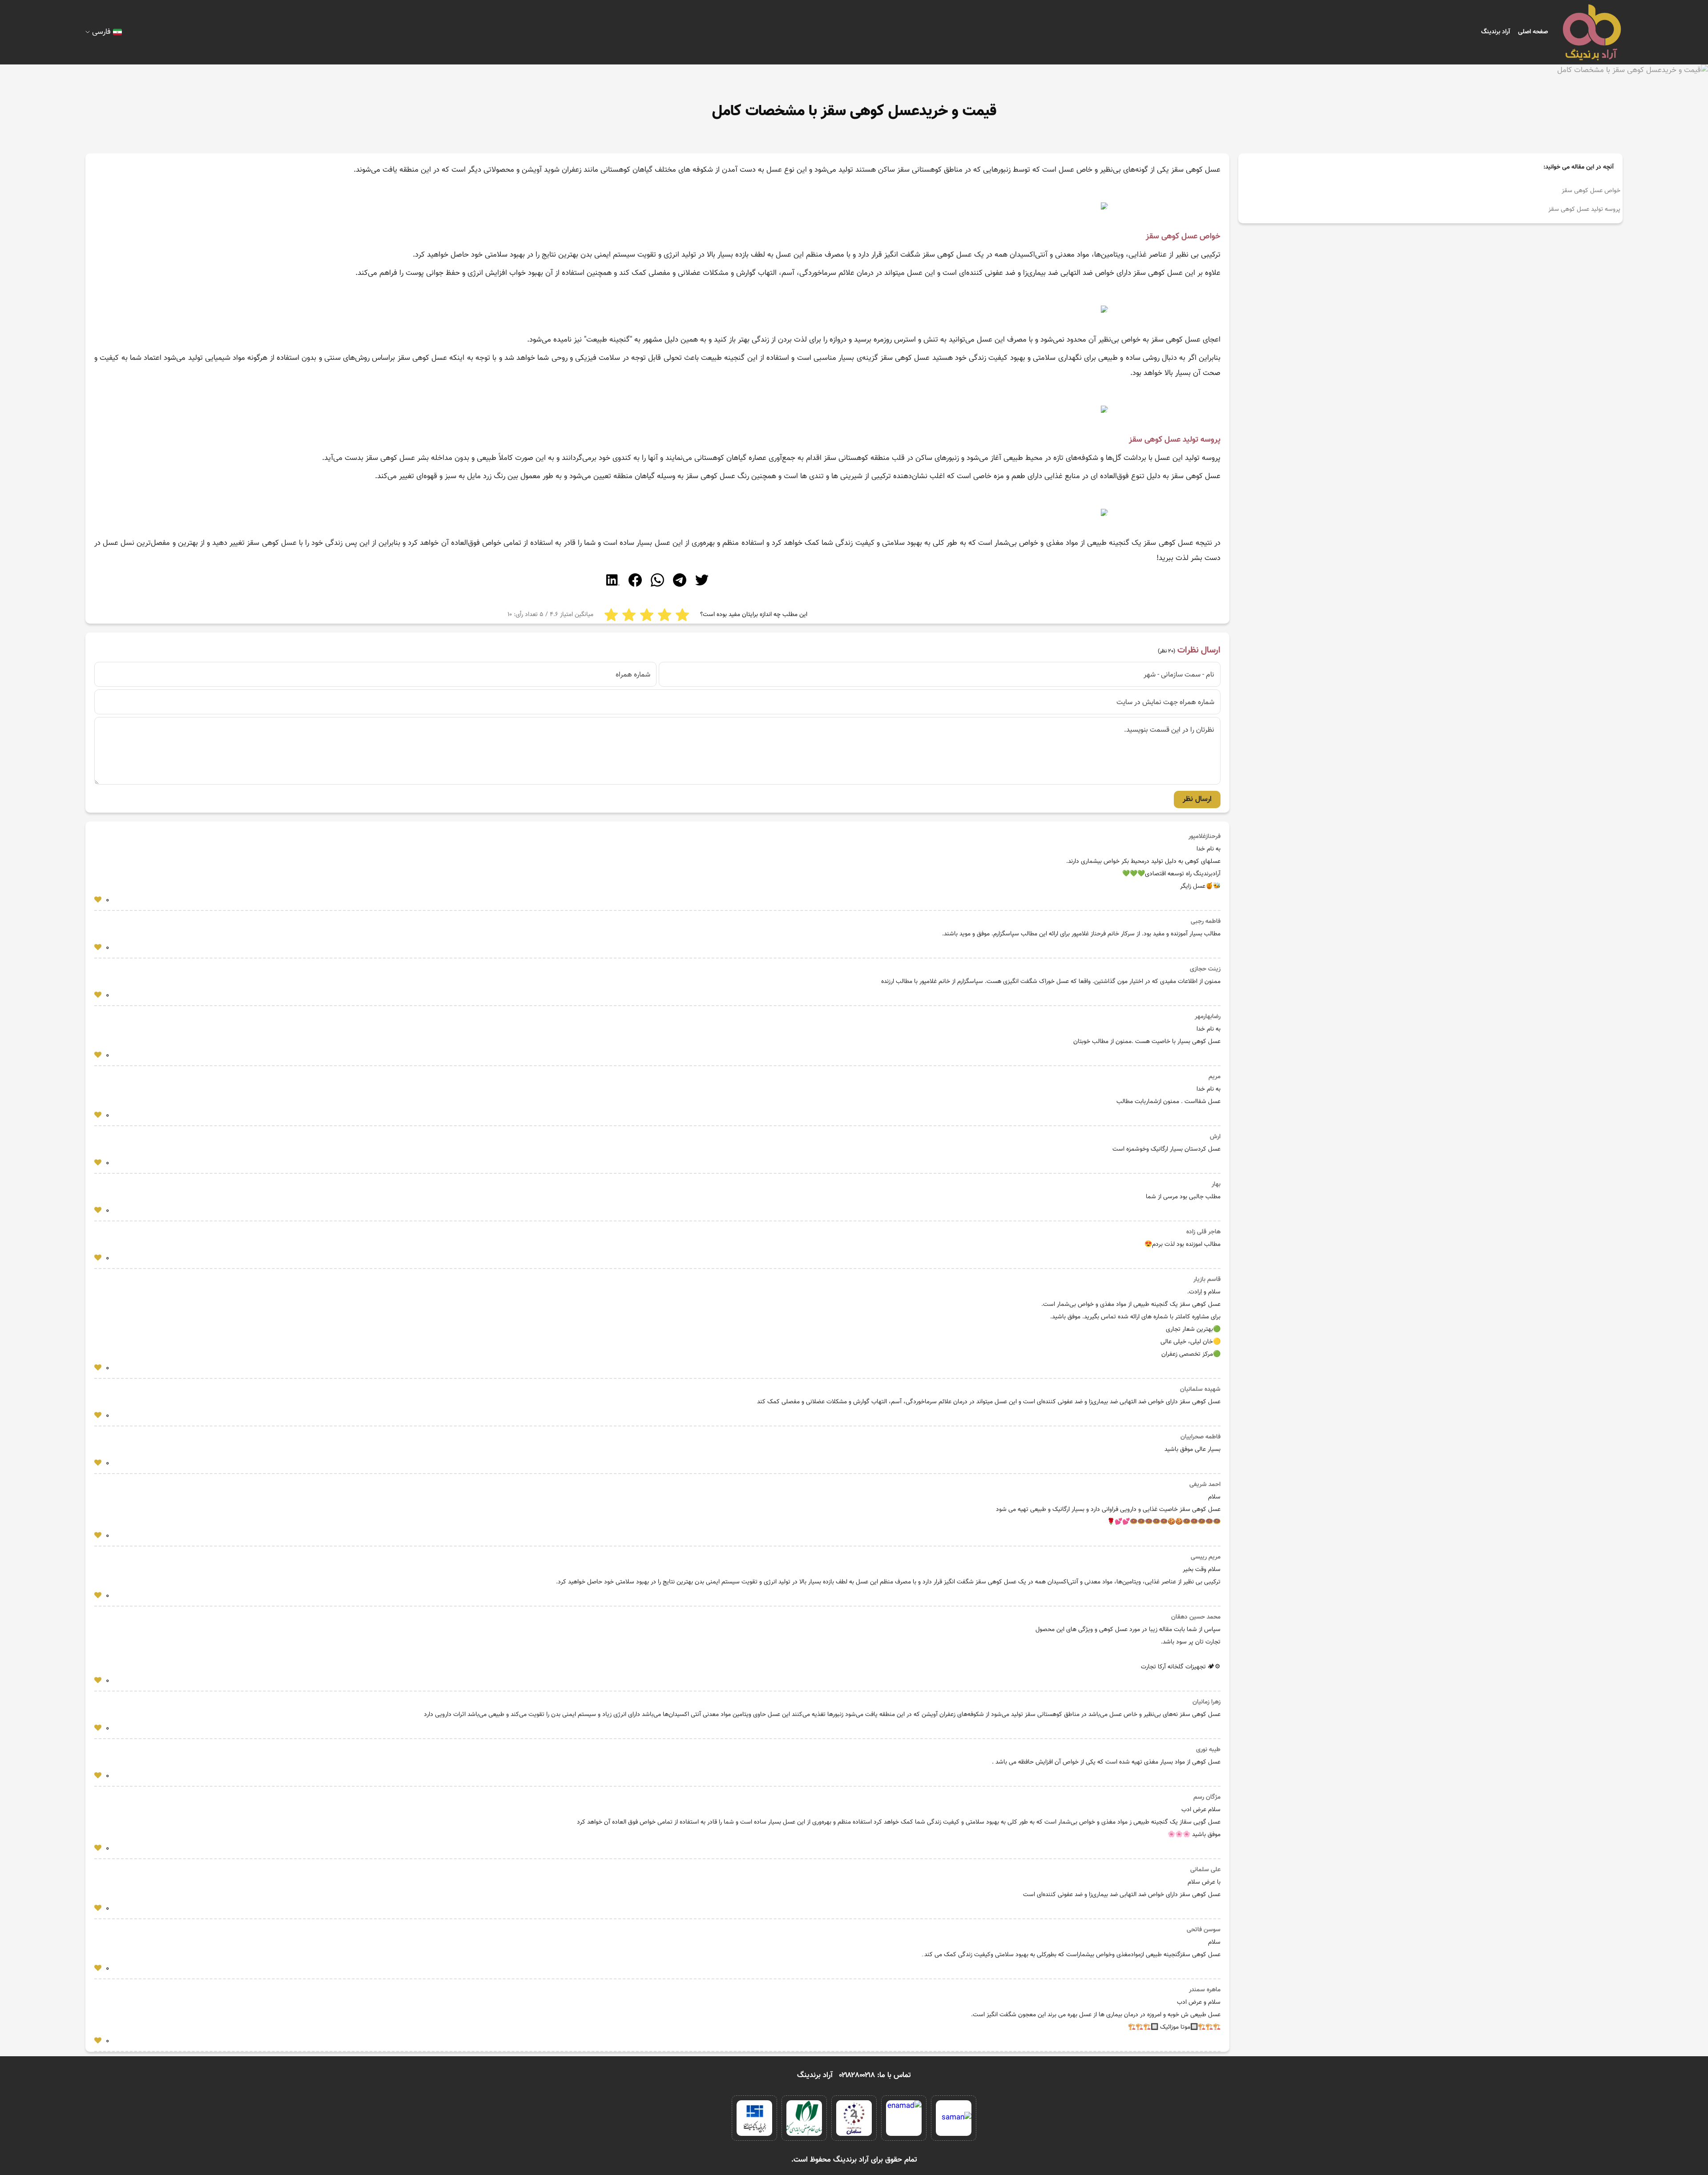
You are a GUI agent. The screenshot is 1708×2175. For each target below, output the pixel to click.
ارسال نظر (1197, 799)
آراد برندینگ (1496, 32)
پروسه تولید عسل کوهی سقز (1584, 209)
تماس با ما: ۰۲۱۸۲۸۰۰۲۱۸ (875, 2075)
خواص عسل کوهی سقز (1591, 191)
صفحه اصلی (1533, 32)
